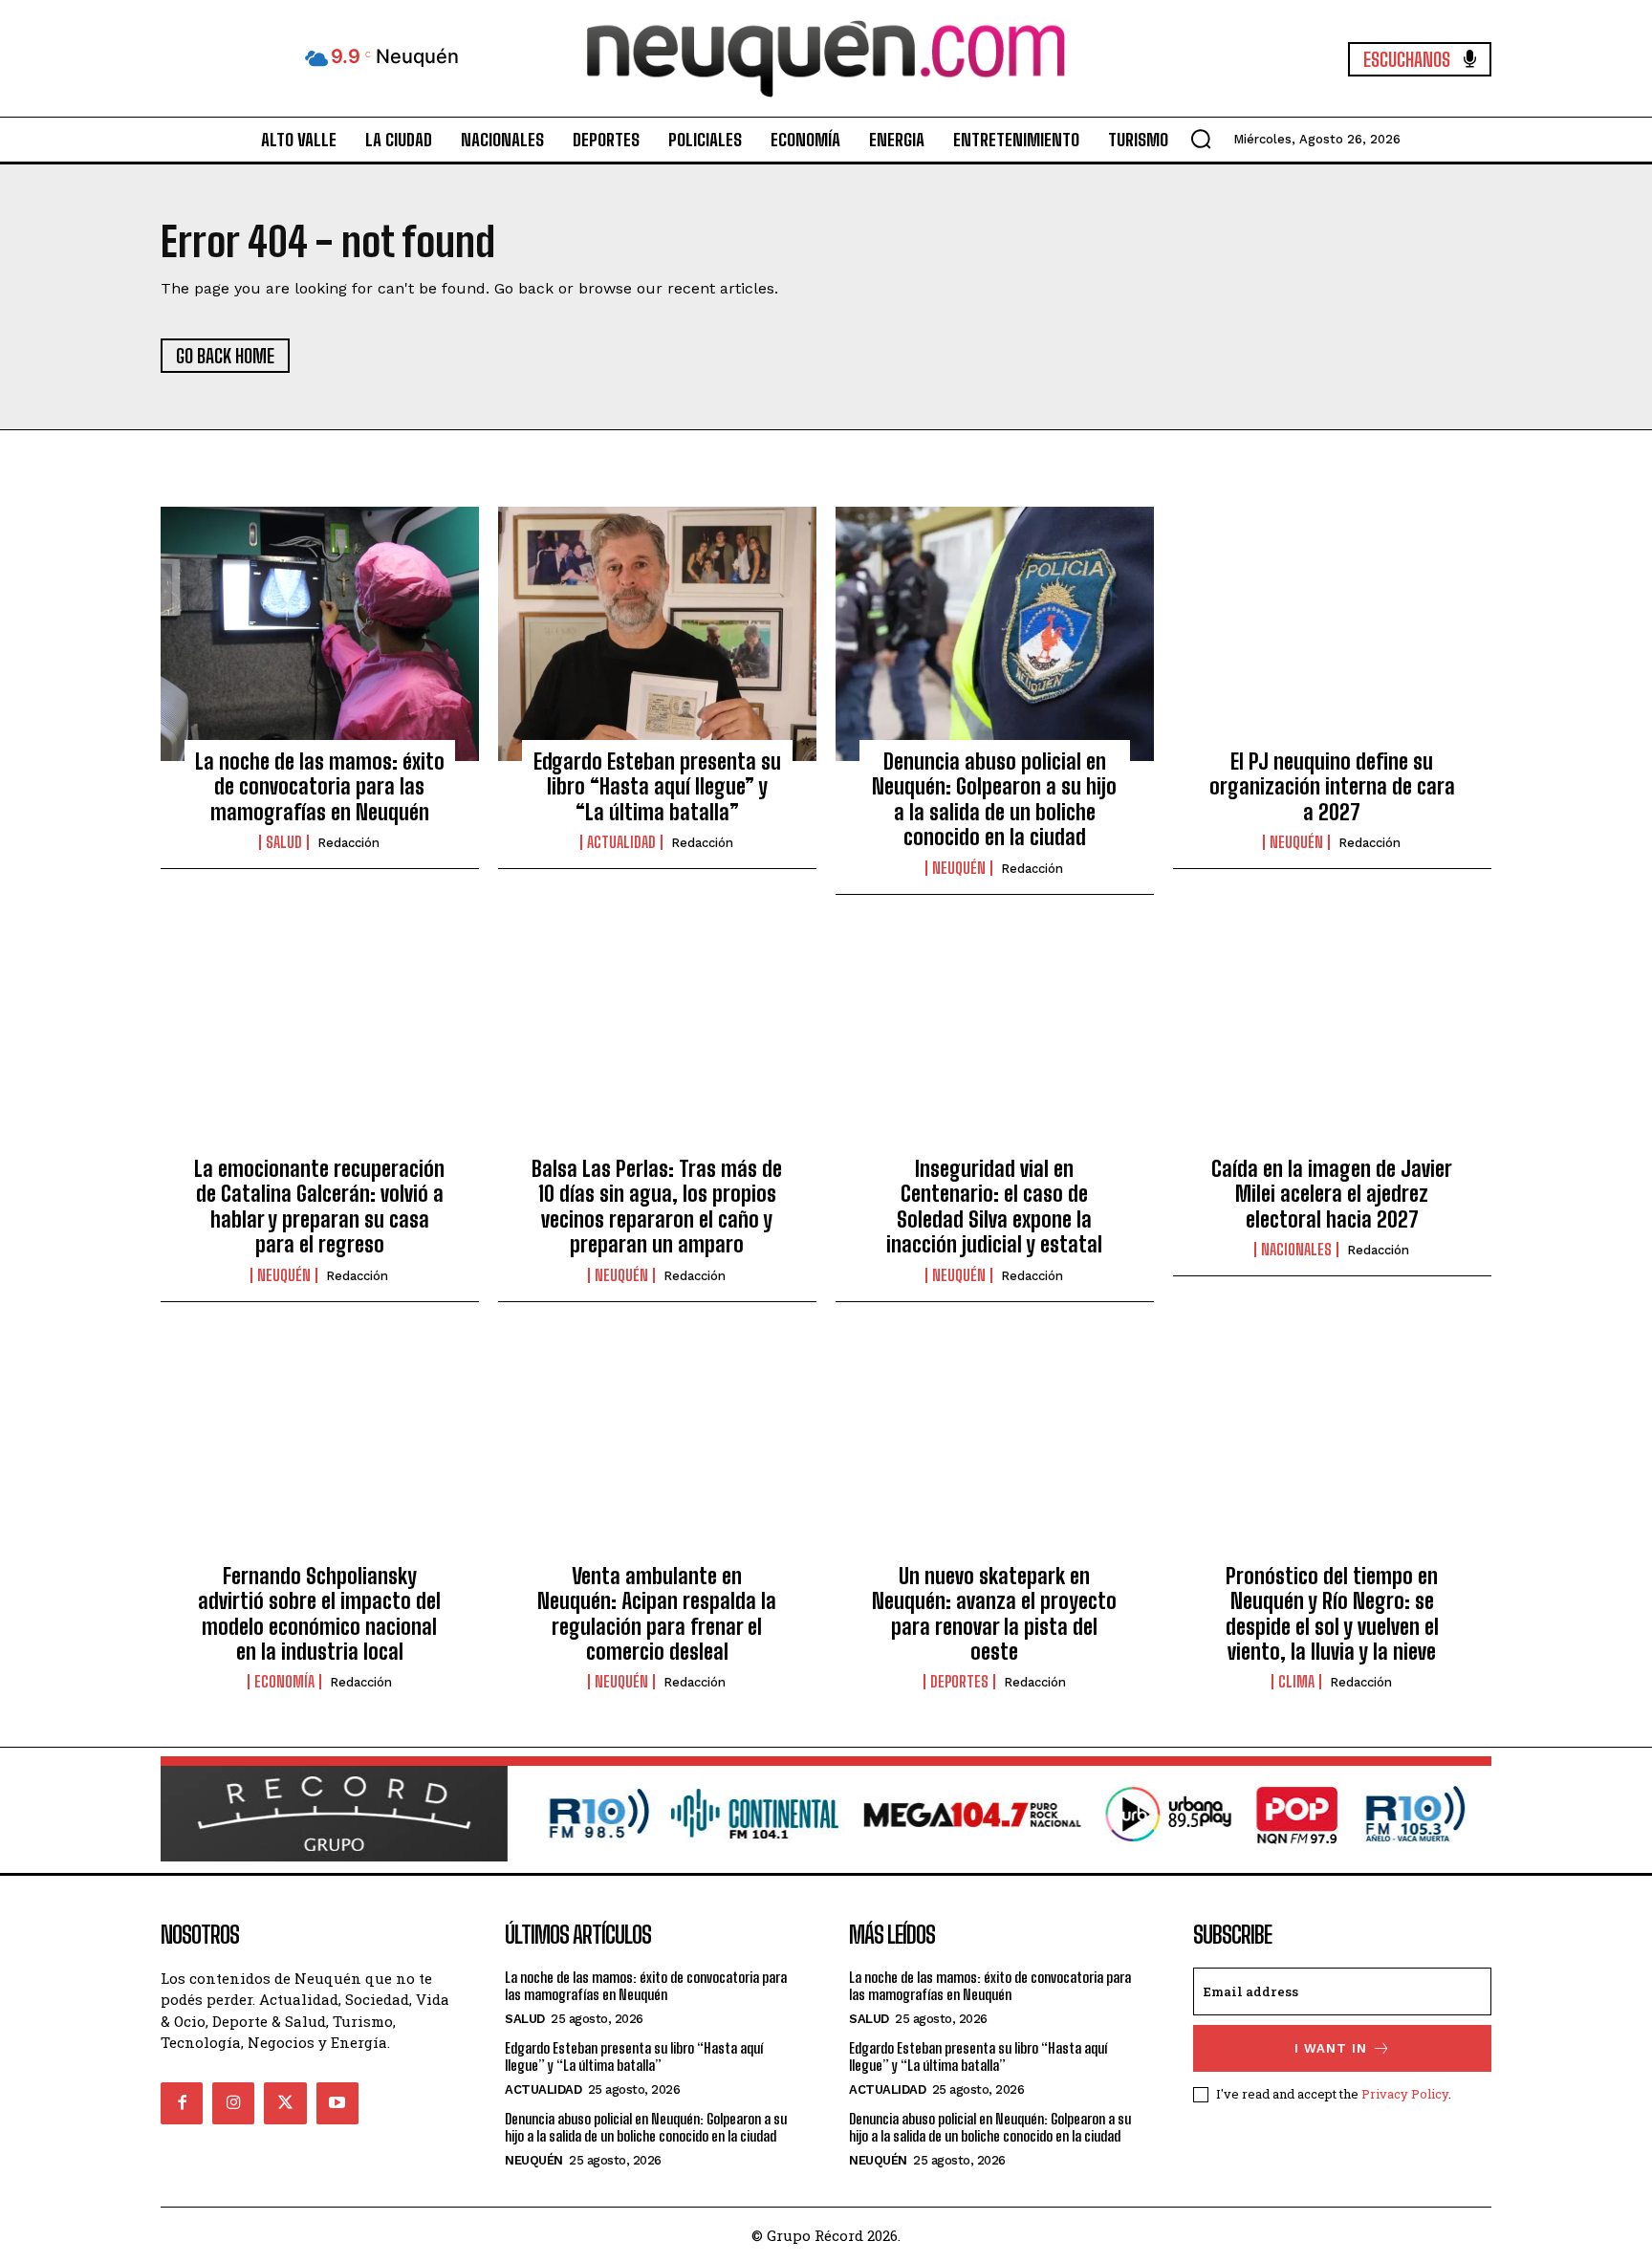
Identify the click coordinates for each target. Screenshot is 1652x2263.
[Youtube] (337, 2103)
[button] (1201, 139)
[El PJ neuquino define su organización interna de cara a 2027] (1332, 634)
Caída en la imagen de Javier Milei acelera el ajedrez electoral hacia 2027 (1332, 1194)
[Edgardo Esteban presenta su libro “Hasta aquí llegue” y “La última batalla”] (657, 634)
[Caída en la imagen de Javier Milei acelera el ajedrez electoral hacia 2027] (1332, 1041)
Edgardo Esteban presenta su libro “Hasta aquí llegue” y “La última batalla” (657, 787)
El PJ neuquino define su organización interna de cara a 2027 (1332, 787)
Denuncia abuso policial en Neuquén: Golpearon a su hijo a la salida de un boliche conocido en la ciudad (994, 799)
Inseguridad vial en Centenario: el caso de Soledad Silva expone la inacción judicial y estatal (994, 1207)
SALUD (284, 842)
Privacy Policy (1405, 2094)
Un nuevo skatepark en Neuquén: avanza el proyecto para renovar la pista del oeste (994, 1614)
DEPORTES (959, 1682)
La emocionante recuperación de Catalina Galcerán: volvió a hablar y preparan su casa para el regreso (319, 1207)
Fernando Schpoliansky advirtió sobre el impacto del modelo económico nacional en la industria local (319, 1614)
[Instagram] (233, 2103)
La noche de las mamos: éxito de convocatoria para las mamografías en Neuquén (320, 787)
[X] (285, 2103)
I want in (1331, 2048)
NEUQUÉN (959, 868)
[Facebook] (182, 2103)
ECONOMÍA (284, 1682)
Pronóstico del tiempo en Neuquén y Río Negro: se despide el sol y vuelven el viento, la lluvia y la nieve (1332, 1614)
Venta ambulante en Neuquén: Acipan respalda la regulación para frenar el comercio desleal (657, 1614)
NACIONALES (1296, 1250)
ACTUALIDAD (621, 842)
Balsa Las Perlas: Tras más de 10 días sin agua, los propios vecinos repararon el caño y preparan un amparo (657, 1207)
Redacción (348, 843)
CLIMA (1296, 1682)
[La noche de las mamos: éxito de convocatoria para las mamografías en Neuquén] (320, 634)
